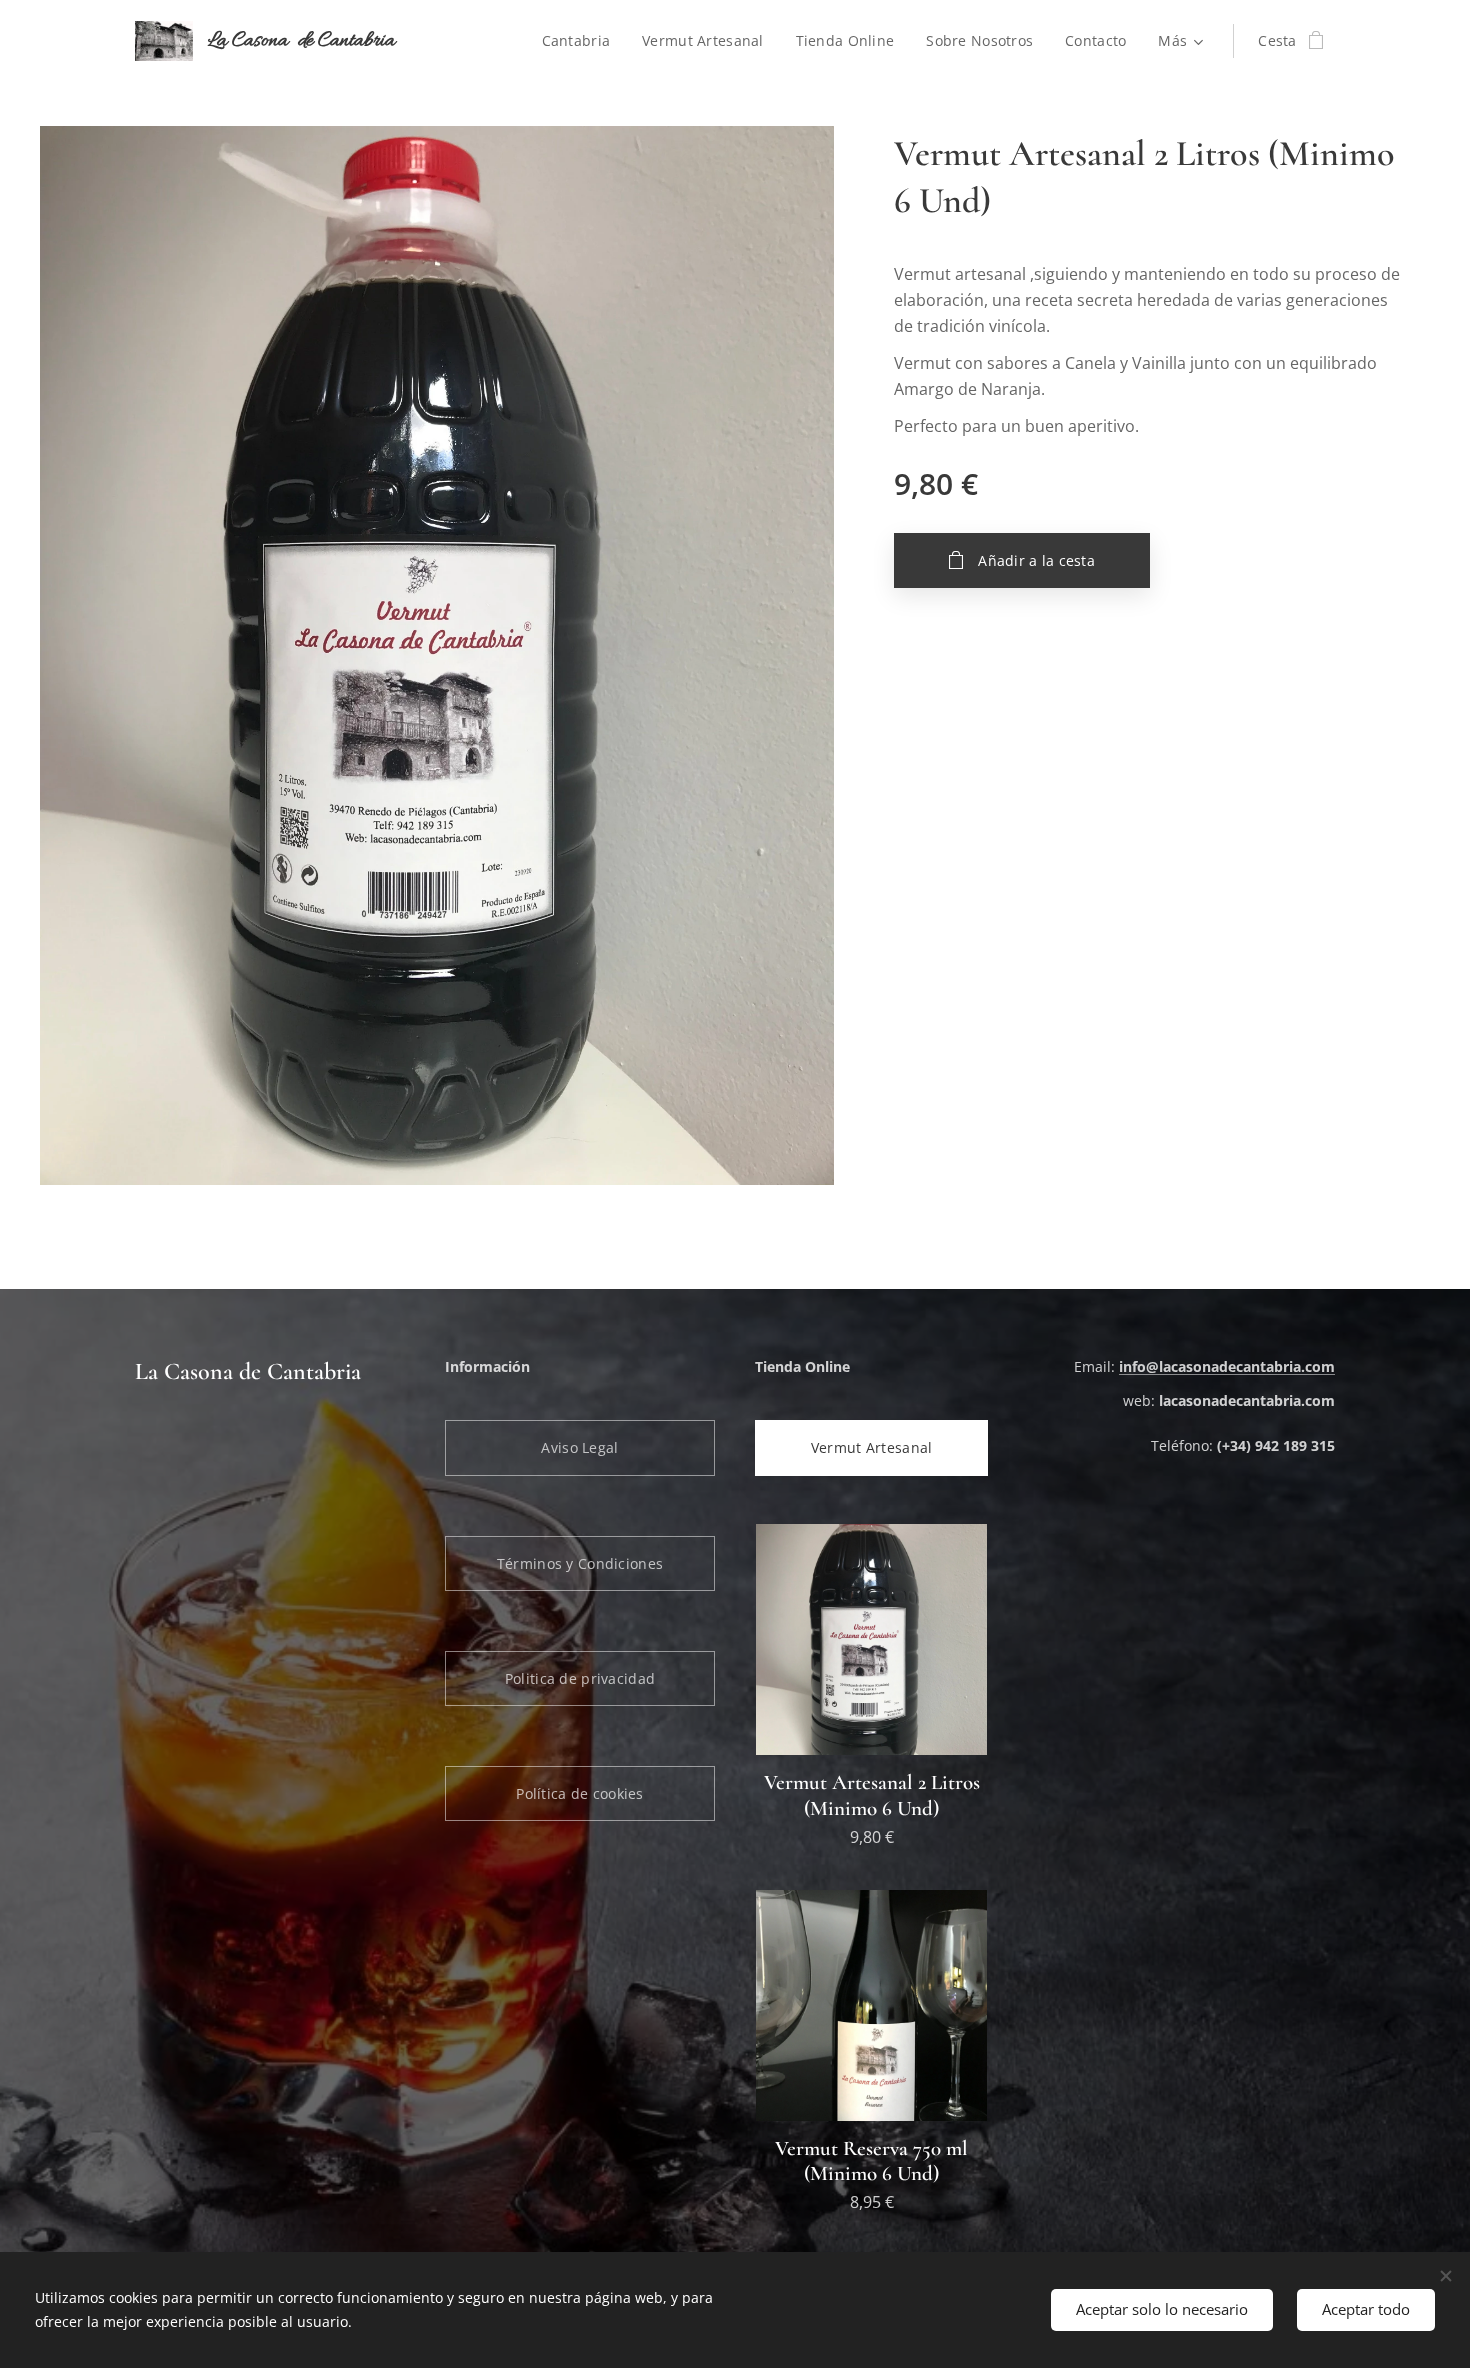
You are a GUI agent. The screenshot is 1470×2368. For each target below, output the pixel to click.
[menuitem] (582, 41)
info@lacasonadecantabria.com (1227, 1366)
